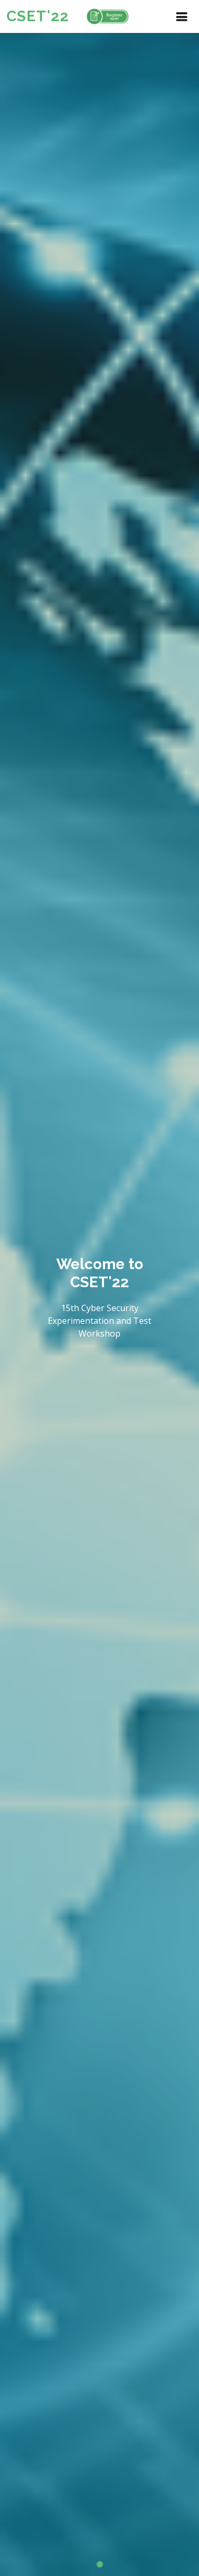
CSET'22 (38, 16)
